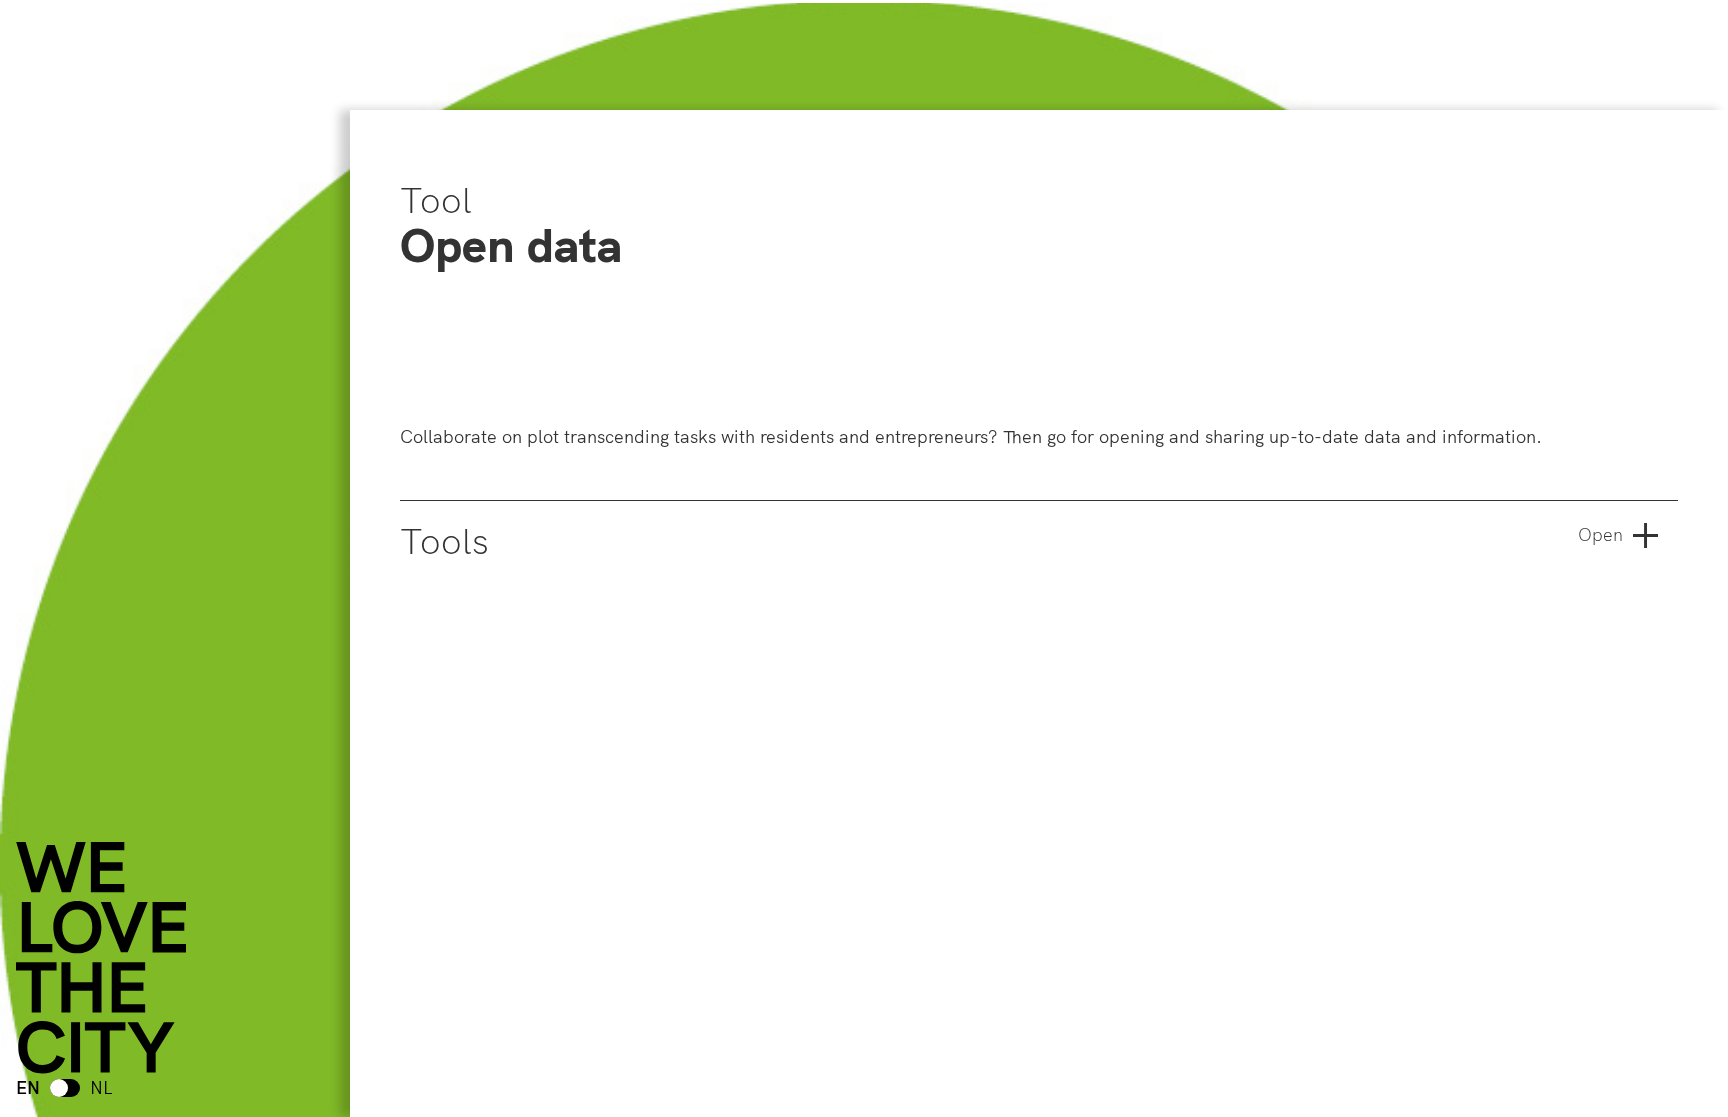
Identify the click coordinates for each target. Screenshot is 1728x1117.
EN (28, 1087)
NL (101, 1087)
